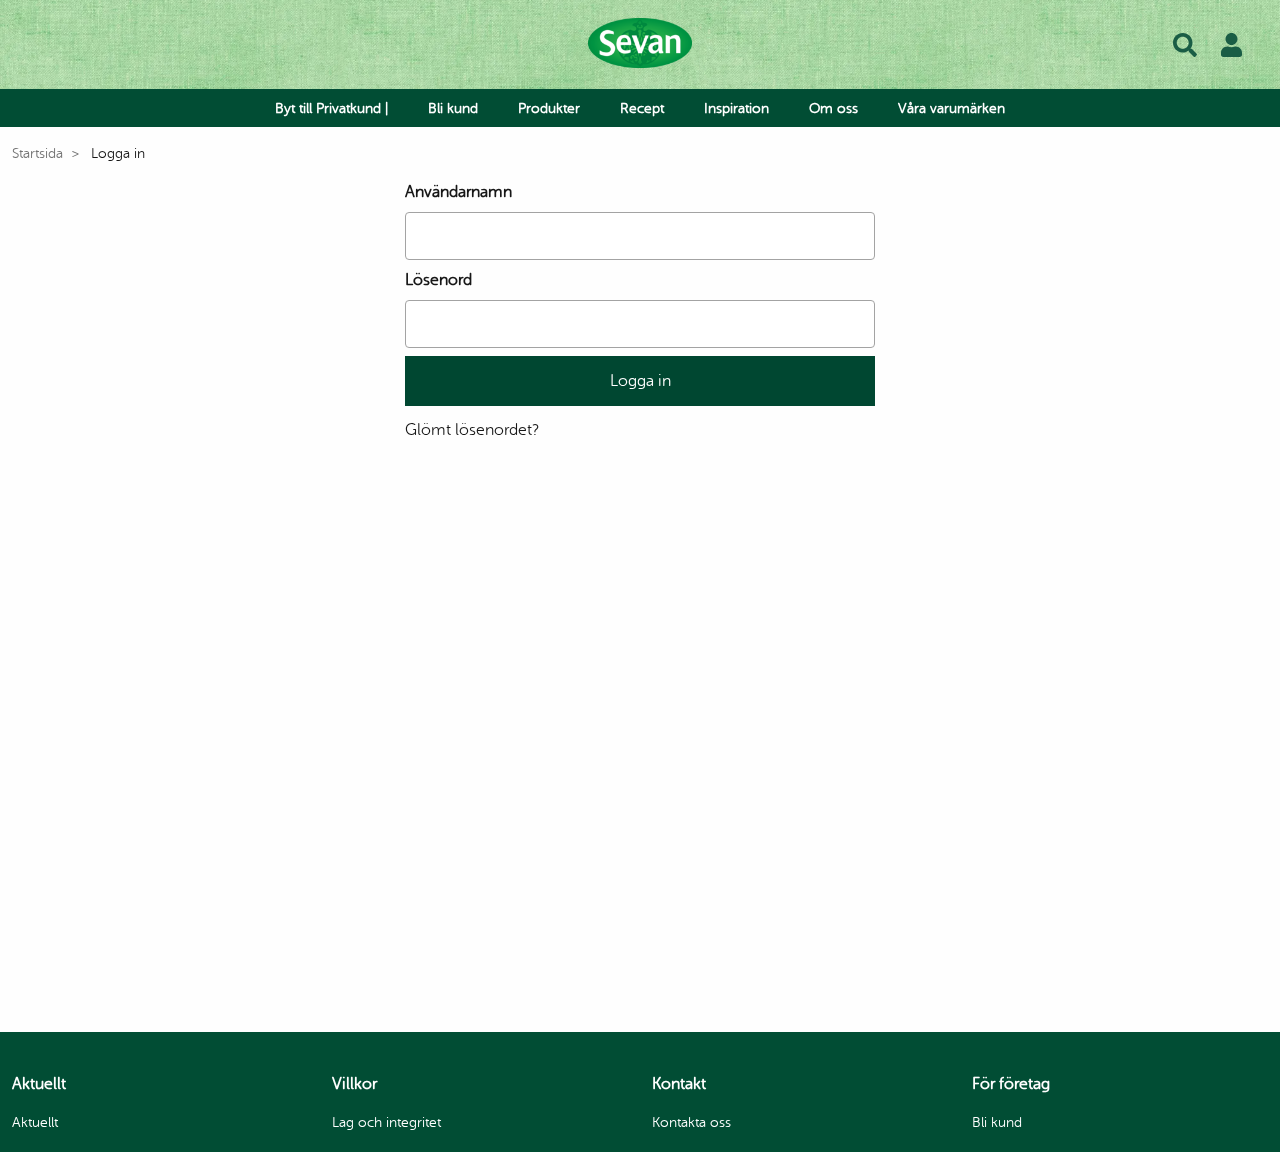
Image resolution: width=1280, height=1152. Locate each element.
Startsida (37, 153)
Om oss (833, 108)
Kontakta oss (691, 1122)
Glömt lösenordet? (472, 430)
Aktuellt (35, 1122)
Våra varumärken (951, 108)
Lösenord (438, 280)
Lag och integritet (386, 1122)
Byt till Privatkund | (331, 108)
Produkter (549, 108)
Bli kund (453, 108)
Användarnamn (458, 192)
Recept (642, 108)
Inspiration (736, 108)
